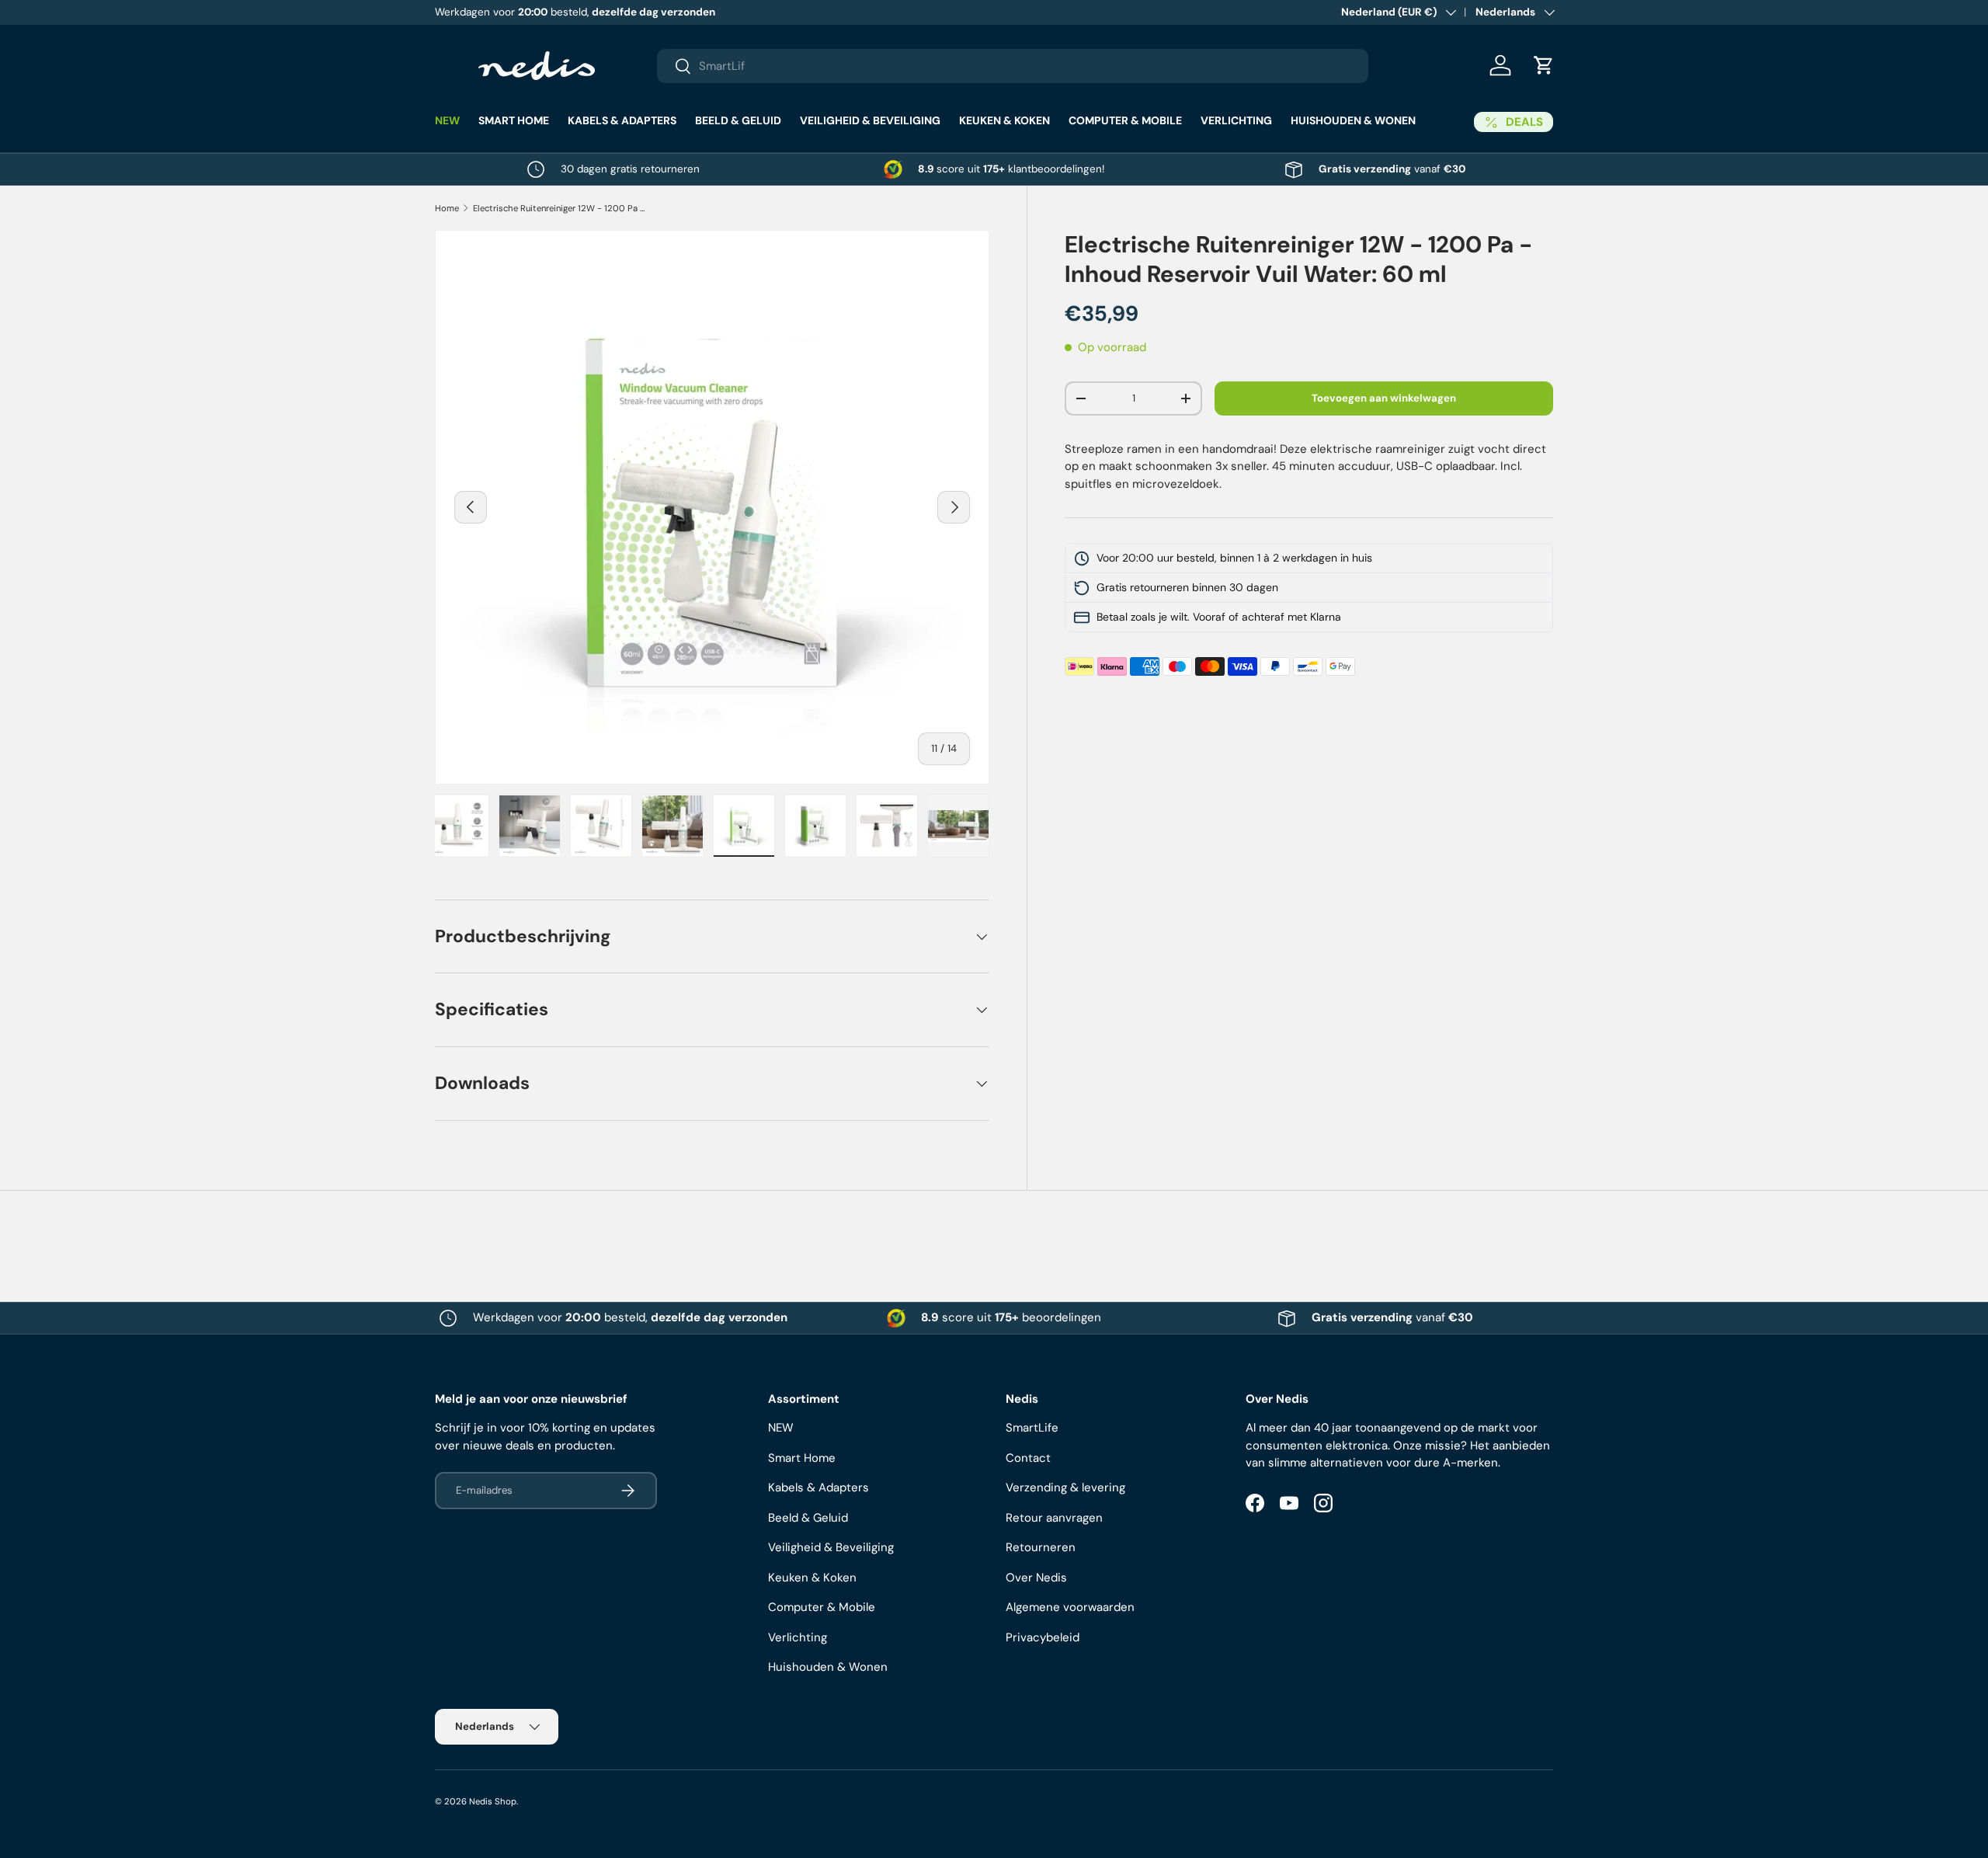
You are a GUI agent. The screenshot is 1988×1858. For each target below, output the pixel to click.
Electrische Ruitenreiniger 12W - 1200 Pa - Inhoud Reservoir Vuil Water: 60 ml (560, 208)
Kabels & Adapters (622, 120)
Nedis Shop (493, 1801)
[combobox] (1013, 66)
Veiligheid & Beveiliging (870, 120)
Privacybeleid (1043, 1637)
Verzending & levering (1065, 1487)
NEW (447, 120)
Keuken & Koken (1004, 120)
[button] (1544, 65)
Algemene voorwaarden (1070, 1607)
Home (447, 208)
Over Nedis (1036, 1578)
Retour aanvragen (1054, 1518)
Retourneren (1041, 1547)
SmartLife (1032, 1428)
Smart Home (514, 120)
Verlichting (1236, 120)
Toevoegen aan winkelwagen (1384, 398)
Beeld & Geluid (738, 120)
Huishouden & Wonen (1353, 120)
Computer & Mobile (1125, 120)
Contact (1028, 1458)
